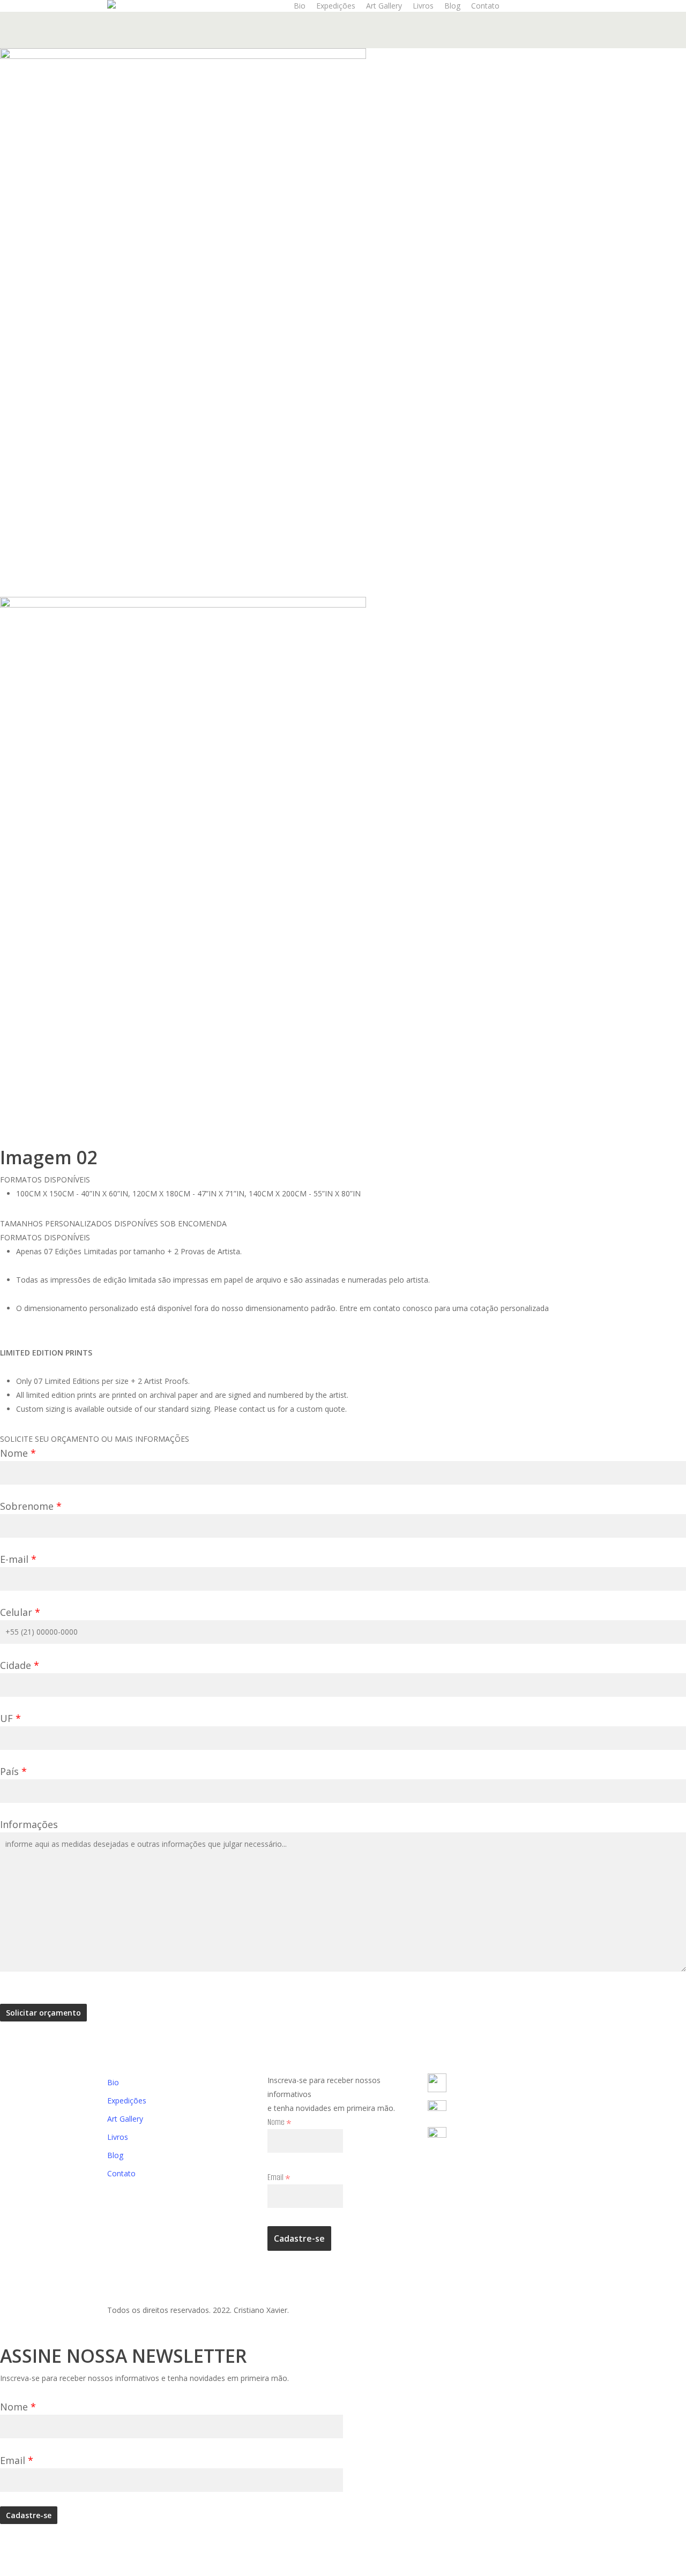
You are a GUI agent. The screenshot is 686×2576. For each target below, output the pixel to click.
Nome (18, 1453)
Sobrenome (31, 1506)
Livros (118, 2137)
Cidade (20, 1665)
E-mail (18, 1559)
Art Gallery (125, 2119)
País (13, 1771)
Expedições (127, 2101)
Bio (113, 2082)
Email (279, 2177)
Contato (121, 2173)
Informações (29, 1824)
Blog (115, 2155)
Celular (20, 1612)
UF (10, 1718)
